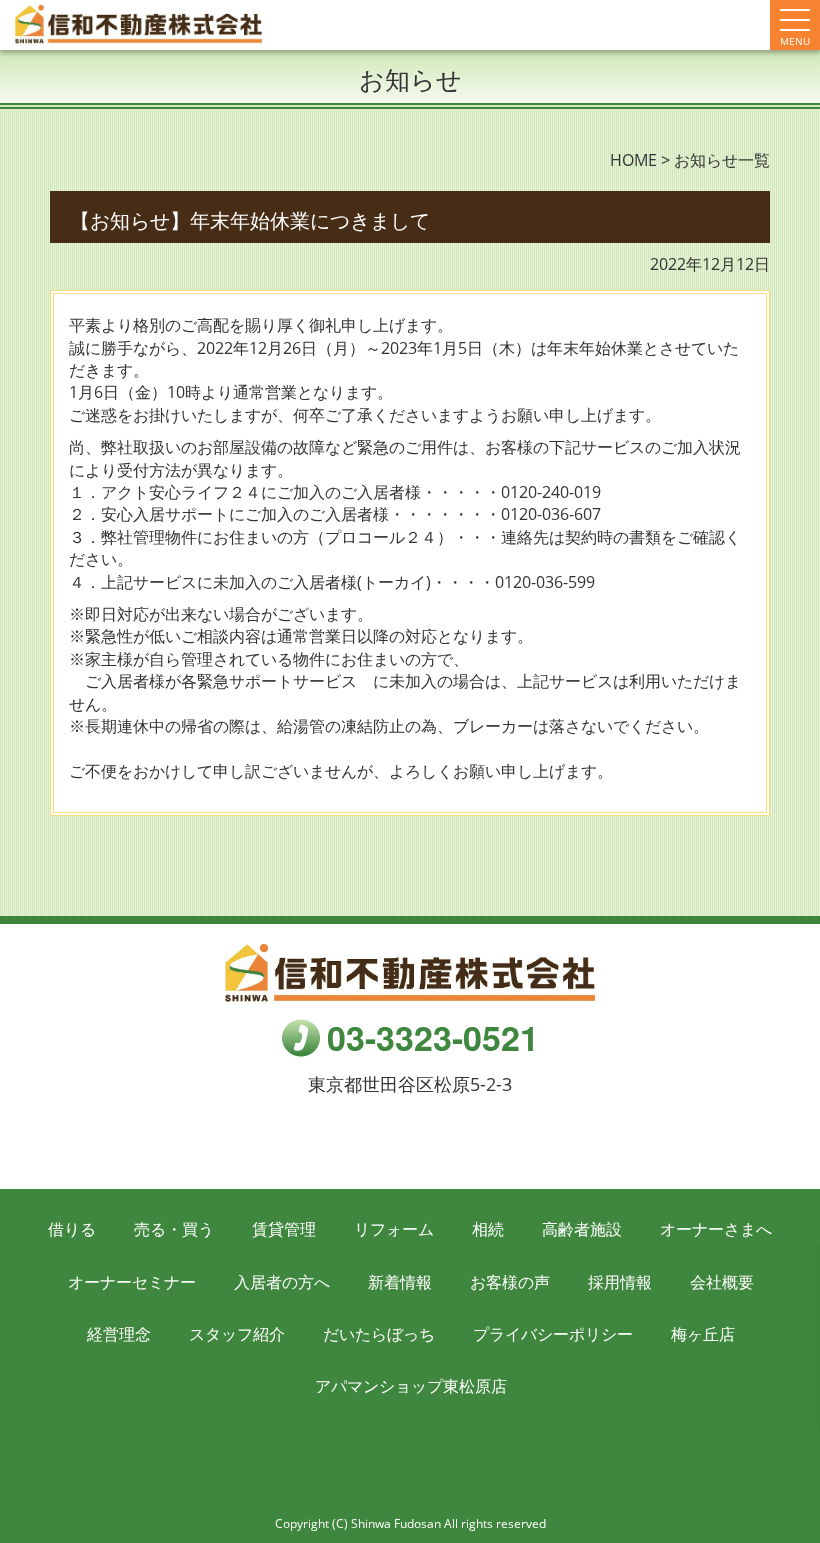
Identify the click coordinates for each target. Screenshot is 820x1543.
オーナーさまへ (716, 1229)
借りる (72, 1229)
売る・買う (174, 1229)
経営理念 (119, 1334)
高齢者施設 (582, 1229)
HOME (633, 160)
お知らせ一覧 (722, 160)
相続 (488, 1229)
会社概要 (722, 1282)
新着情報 (400, 1282)
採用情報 (620, 1282)
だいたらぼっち (379, 1334)
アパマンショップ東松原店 (411, 1386)
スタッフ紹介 (237, 1334)
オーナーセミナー (132, 1282)
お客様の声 (510, 1282)
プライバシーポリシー (553, 1334)
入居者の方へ (282, 1282)
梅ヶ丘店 (703, 1334)
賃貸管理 (284, 1229)
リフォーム (394, 1229)
